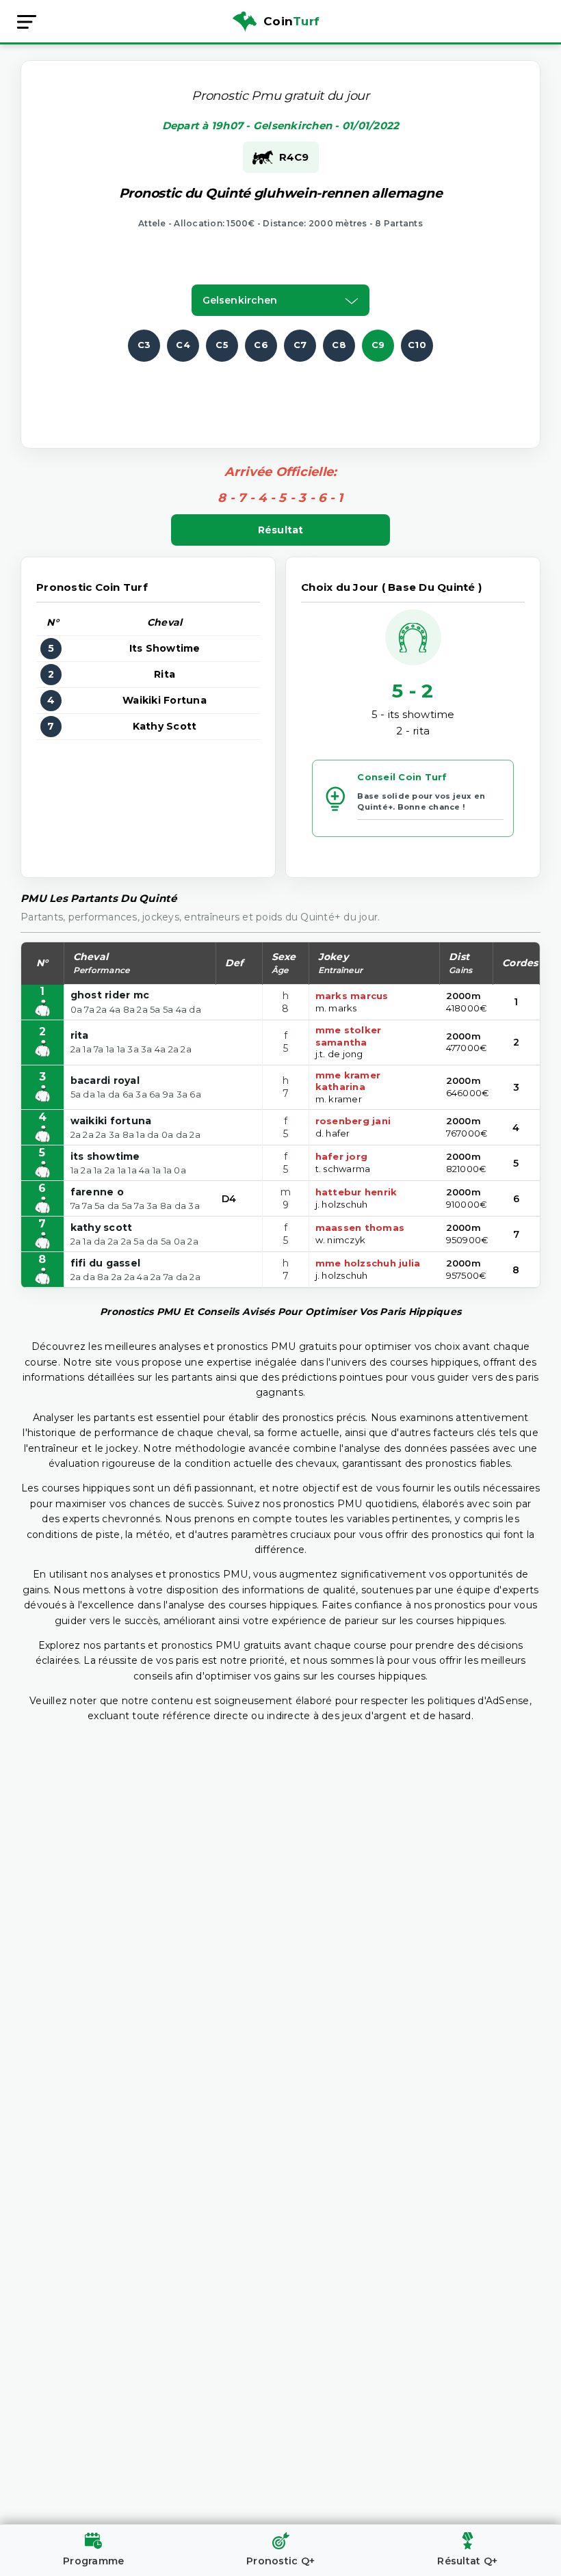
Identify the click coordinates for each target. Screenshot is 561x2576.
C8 (339, 345)
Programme (93, 2561)
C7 (300, 345)
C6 (261, 345)
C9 (378, 345)
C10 (417, 345)
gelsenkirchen (240, 300)
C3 (144, 345)
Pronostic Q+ (280, 2561)
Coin (291, 21)
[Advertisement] (292, 393)
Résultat (281, 530)
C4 (183, 345)
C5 (222, 345)
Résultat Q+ (467, 2561)
